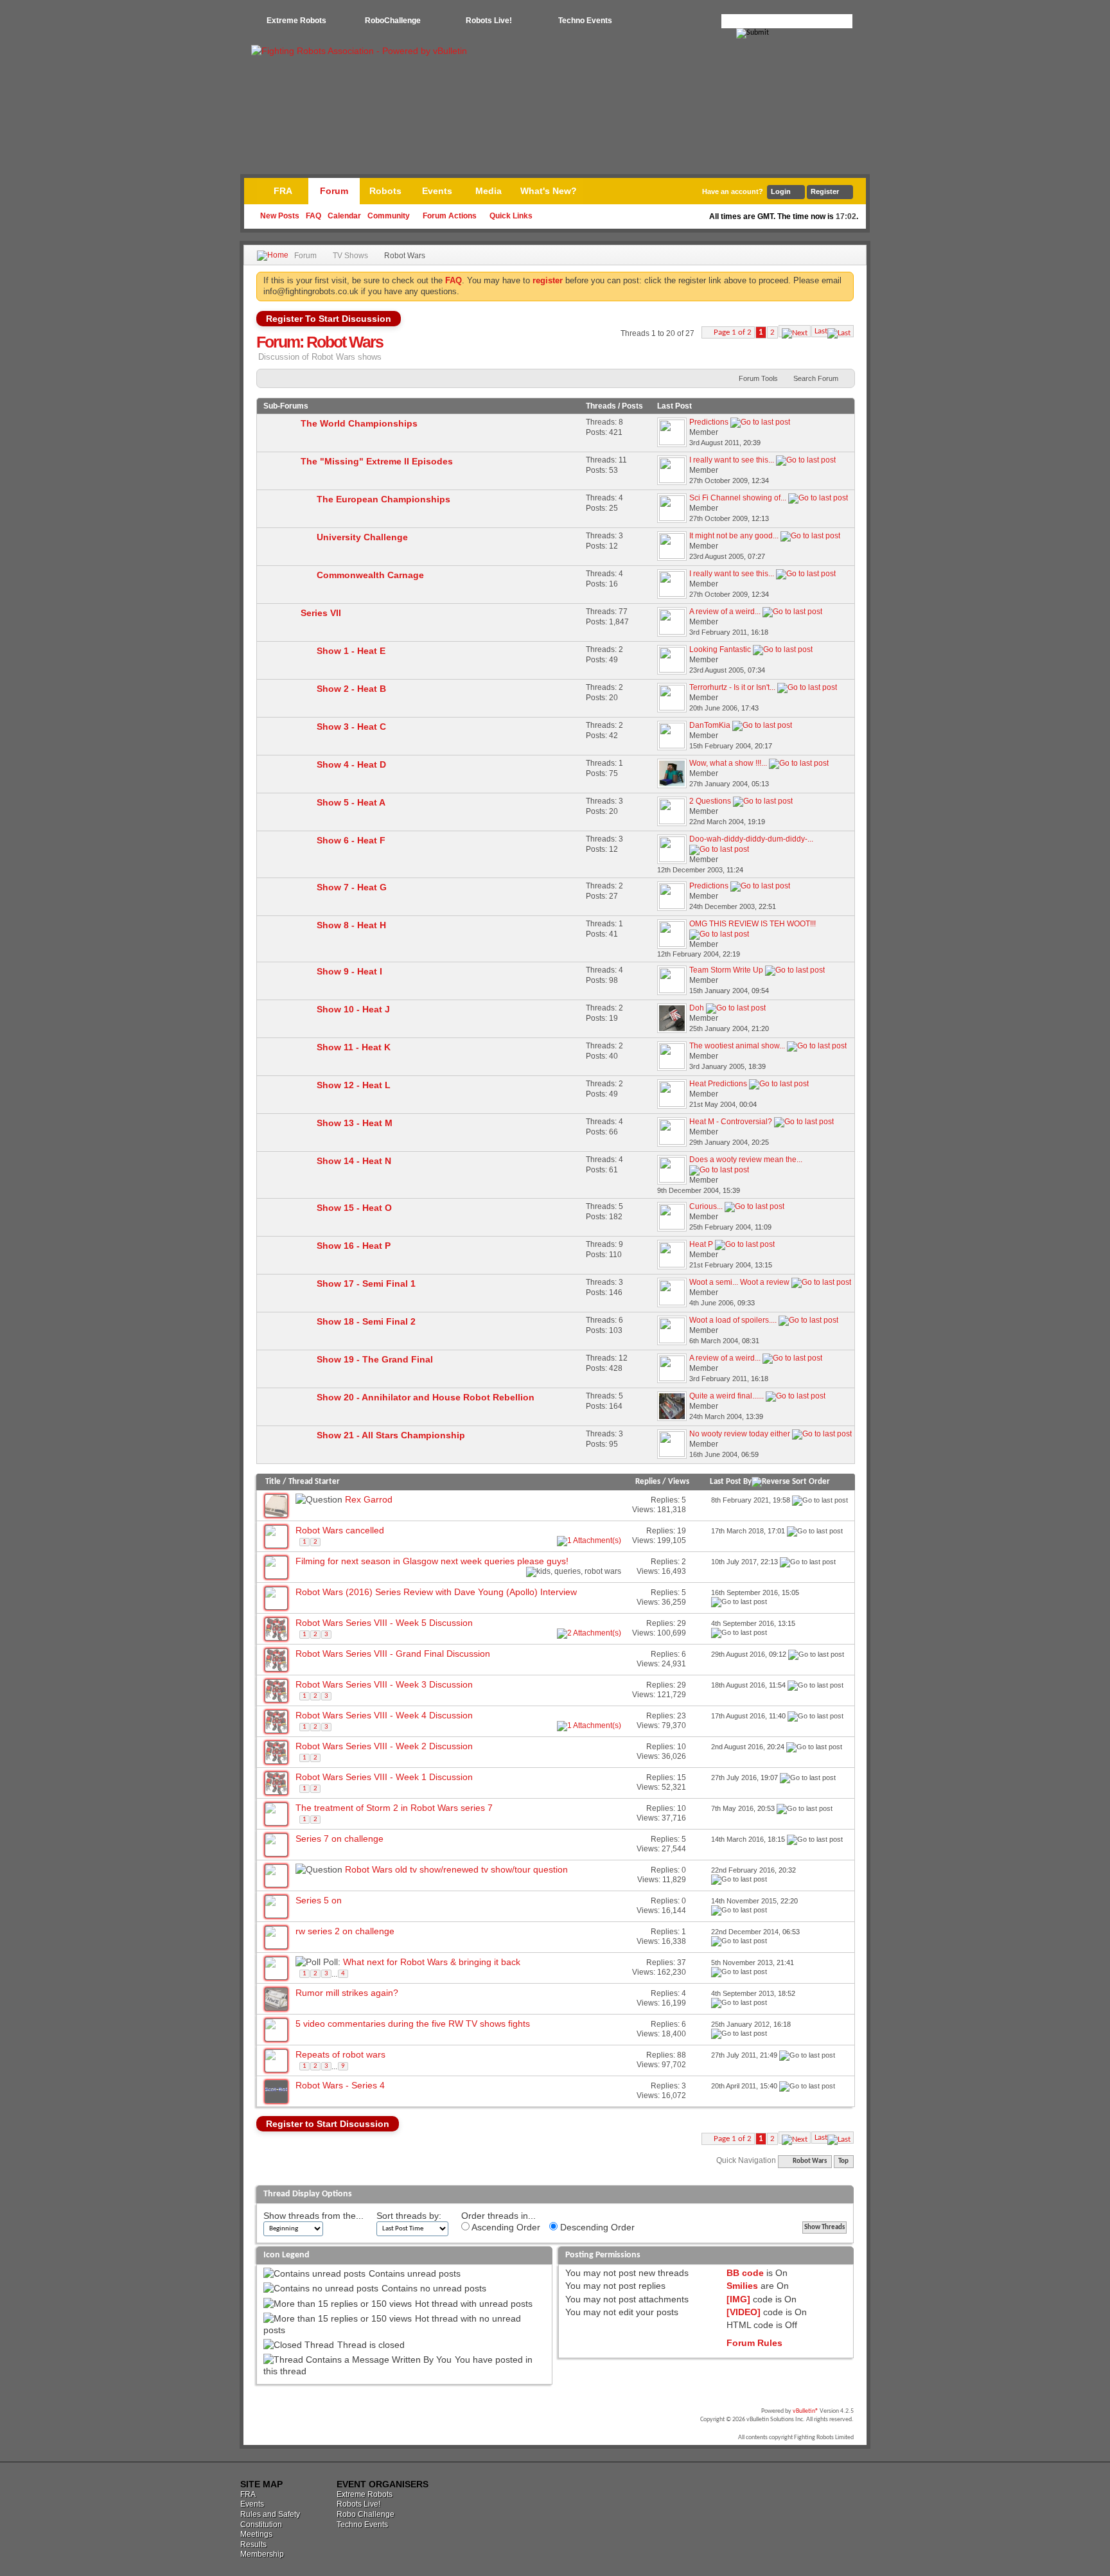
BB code (745, 2273)
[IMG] (738, 2299)
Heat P (701, 1244)
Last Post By (731, 1482)
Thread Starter (314, 1482)
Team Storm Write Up (726, 970)
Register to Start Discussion (328, 2124)
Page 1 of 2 (733, 332)
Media (489, 191)
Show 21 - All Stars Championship (391, 1435)
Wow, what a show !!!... (728, 763)
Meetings (256, 2534)
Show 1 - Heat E (351, 651)
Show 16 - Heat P (354, 1246)
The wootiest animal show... (737, 1046)
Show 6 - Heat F (351, 840)
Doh (697, 1008)
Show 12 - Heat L (354, 1085)
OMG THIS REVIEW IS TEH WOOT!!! (753, 924)
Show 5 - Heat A (351, 802)
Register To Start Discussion (329, 319)
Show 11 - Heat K (354, 1047)
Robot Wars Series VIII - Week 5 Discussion (384, 1623)
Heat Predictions (718, 1084)
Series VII (321, 613)
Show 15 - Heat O (354, 1208)
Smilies (742, 2286)
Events (437, 191)
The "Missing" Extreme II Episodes (377, 461)
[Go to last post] (820, 1500)
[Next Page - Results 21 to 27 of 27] (795, 331)
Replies (648, 1482)
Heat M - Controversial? (731, 1122)
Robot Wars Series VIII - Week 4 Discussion (384, 1715)
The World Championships (359, 423)
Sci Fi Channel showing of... (738, 498)
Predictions (709, 422)
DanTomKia (710, 725)
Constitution (261, 2525)
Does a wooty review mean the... (746, 1160)
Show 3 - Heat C (351, 727)
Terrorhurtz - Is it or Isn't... (732, 687)
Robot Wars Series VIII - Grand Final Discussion (393, 1654)
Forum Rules (754, 2343)
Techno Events (585, 21)
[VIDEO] (744, 2312)
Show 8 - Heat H (351, 925)
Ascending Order (505, 2227)
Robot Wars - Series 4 (340, 2085)
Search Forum (816, 378)
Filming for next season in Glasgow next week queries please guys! (432, 1561)
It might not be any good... (734, 536)
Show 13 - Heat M (355, 1123)
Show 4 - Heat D (351, 764)
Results (253, 2545)
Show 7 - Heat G (352, 887)
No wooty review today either (740, 1434)
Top (843, 2161)
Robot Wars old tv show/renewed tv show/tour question (456, 1869)
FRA (283, 191)
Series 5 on (319, 1900)
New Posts (280, 216)
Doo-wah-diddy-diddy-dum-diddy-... (751, 839)
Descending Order (596, 2227)
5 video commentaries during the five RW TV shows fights (413, 2024)
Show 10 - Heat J (353, 1009)
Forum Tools (758, 378)
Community (389, 216)
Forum (334, 191)
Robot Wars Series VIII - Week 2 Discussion (384, 1746)
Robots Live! (489, 21)
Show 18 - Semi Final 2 (366, 1321)
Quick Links (511, 216)
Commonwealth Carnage (370, 575)
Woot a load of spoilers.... (733, 1320)
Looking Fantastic (720, 649)
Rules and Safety (270, 2514)
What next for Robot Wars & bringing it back (432, 1962)
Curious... (706, 1206)
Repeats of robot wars (340, 2054)
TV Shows (350, 256)
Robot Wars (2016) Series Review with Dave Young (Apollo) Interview (436, 1592)
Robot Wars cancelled (340, 1530)
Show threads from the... (313, 2216)
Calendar (344, 216)
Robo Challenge (366, 2514)
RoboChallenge (393, 21)
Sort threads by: (409, 2216)
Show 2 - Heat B (351, 689)
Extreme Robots (296, 21)
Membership (262, 2554)
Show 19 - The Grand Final (375, 1359)
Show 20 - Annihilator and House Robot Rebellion (426, 1397)
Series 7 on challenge (339, 1839)
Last (821, 331)
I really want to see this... (732, 460)
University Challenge (362, 537)
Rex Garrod (369, 1499)
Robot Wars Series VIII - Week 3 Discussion (384, 1684)
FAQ (313, 216)
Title (273, 1482)
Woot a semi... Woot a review (739, 1282)
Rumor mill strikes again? (347, 1993)
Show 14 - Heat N (354, 1161)
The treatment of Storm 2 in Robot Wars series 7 (394, 1808)
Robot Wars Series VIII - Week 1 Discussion (384, 1777)
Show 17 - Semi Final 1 (366, 1284)
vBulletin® (806, 2411)
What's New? (549, 191)
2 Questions (710, 801)
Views (679, 1482)
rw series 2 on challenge (345, 1931)
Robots (385, 191)
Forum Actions (450, 216)
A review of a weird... (725, 612)
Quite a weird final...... (727, 1396)
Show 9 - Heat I (349, 971)
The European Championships (383, 499)
